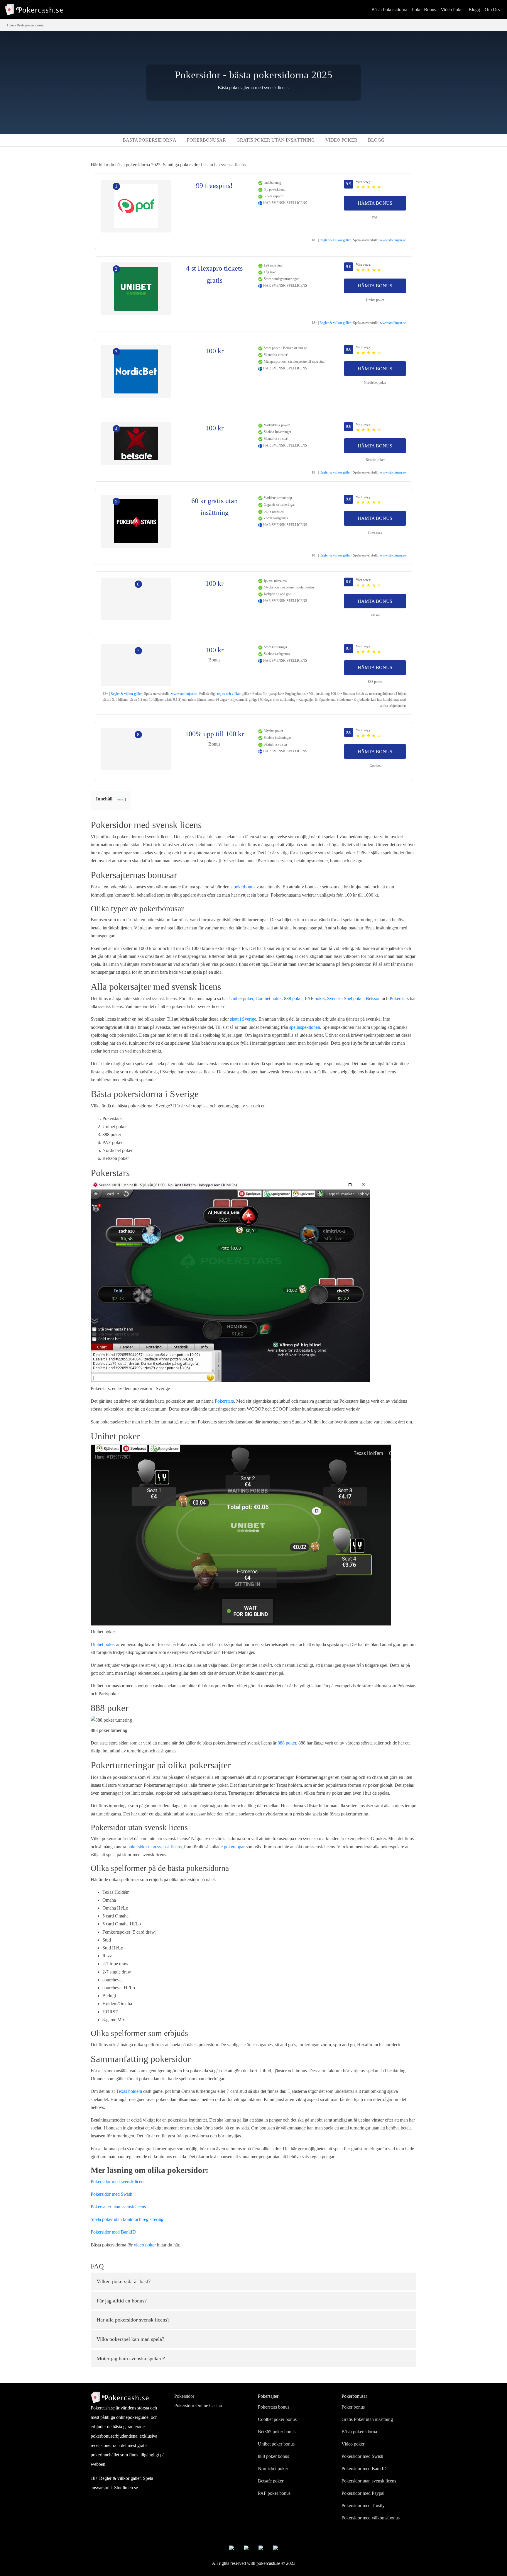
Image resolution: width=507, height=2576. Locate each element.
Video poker (452, 10)
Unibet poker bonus (276, 2444)
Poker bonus (424, 10)
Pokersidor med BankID (113, 2232)
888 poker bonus (273, 2456)
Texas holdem (129, 2091)
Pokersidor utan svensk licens (369, 2481)
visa (120, 799)
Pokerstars (375, 532)
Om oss (492, 10)
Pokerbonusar (206, 140)
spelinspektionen (305, 1027)
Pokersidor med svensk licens (118, 2182)
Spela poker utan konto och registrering (127, 2219)
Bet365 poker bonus (277, 2432)
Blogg (474, 10)
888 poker (375, 682)
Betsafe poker (375, 460)
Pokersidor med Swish (111, 2194)
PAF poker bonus (274, 2493)
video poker (145, 2245)
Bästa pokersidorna (389, 10)
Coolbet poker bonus (277, 2419)
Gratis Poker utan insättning (367, 2419)
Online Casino (209, 2406)
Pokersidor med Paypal (363, 2493)
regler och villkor (229, 694)
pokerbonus (244, 887)
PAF (375, 217)
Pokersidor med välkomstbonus (371, 2518)
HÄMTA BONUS (375, 203)
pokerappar (235, 1847)
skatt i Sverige (243, 1019)
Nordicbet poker (375, 383)
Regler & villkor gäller (335, 240)
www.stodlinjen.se (393, 240)
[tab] (253, 2282)
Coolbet (375, 766)
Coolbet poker (269, 998)
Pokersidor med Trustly (363, 2505)
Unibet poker (375, 300)
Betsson (375, 615)
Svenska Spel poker (345, 998)
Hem (10, 25)
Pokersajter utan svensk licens (118, 2207)
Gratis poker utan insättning (276, 140)
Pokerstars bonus (274, 2407)
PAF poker (315, 998)
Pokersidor (184, 2396)
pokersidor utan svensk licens (154, 1847)
